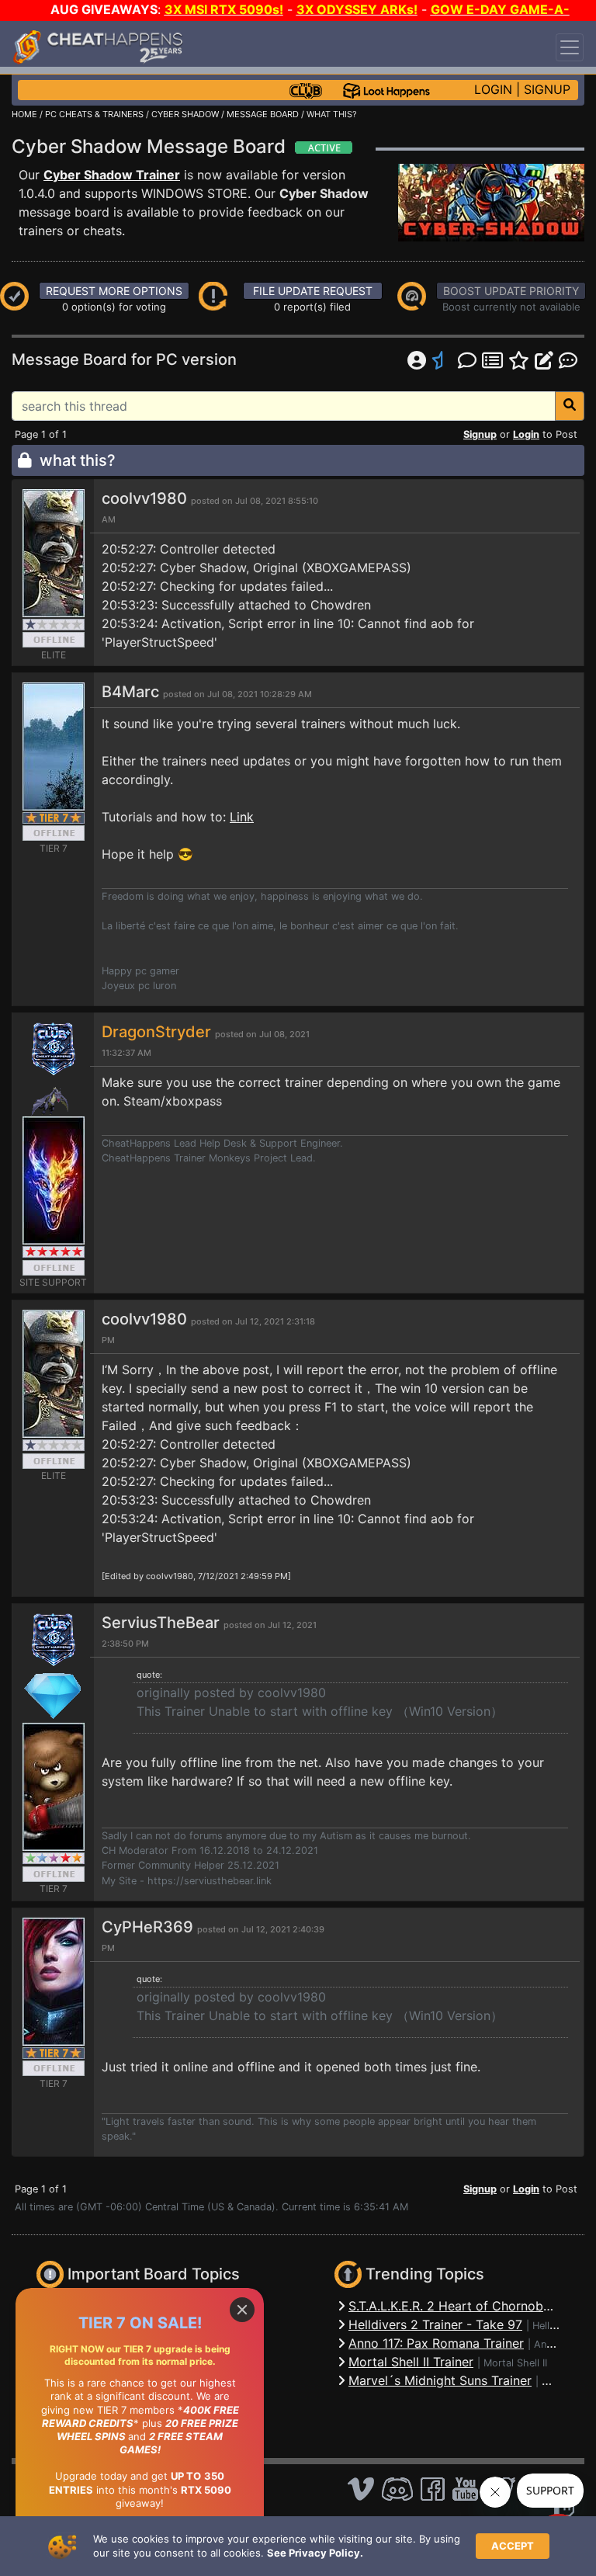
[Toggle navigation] (570, 47)
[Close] (242, 2310)
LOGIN (493, 89)
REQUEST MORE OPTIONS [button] (114, 291)
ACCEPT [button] (513, 2546)
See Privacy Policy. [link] (315, 2553)
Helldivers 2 (560, 2326)
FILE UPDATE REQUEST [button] (313, 291)
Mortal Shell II (515, 2363)
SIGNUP (547, 89)
